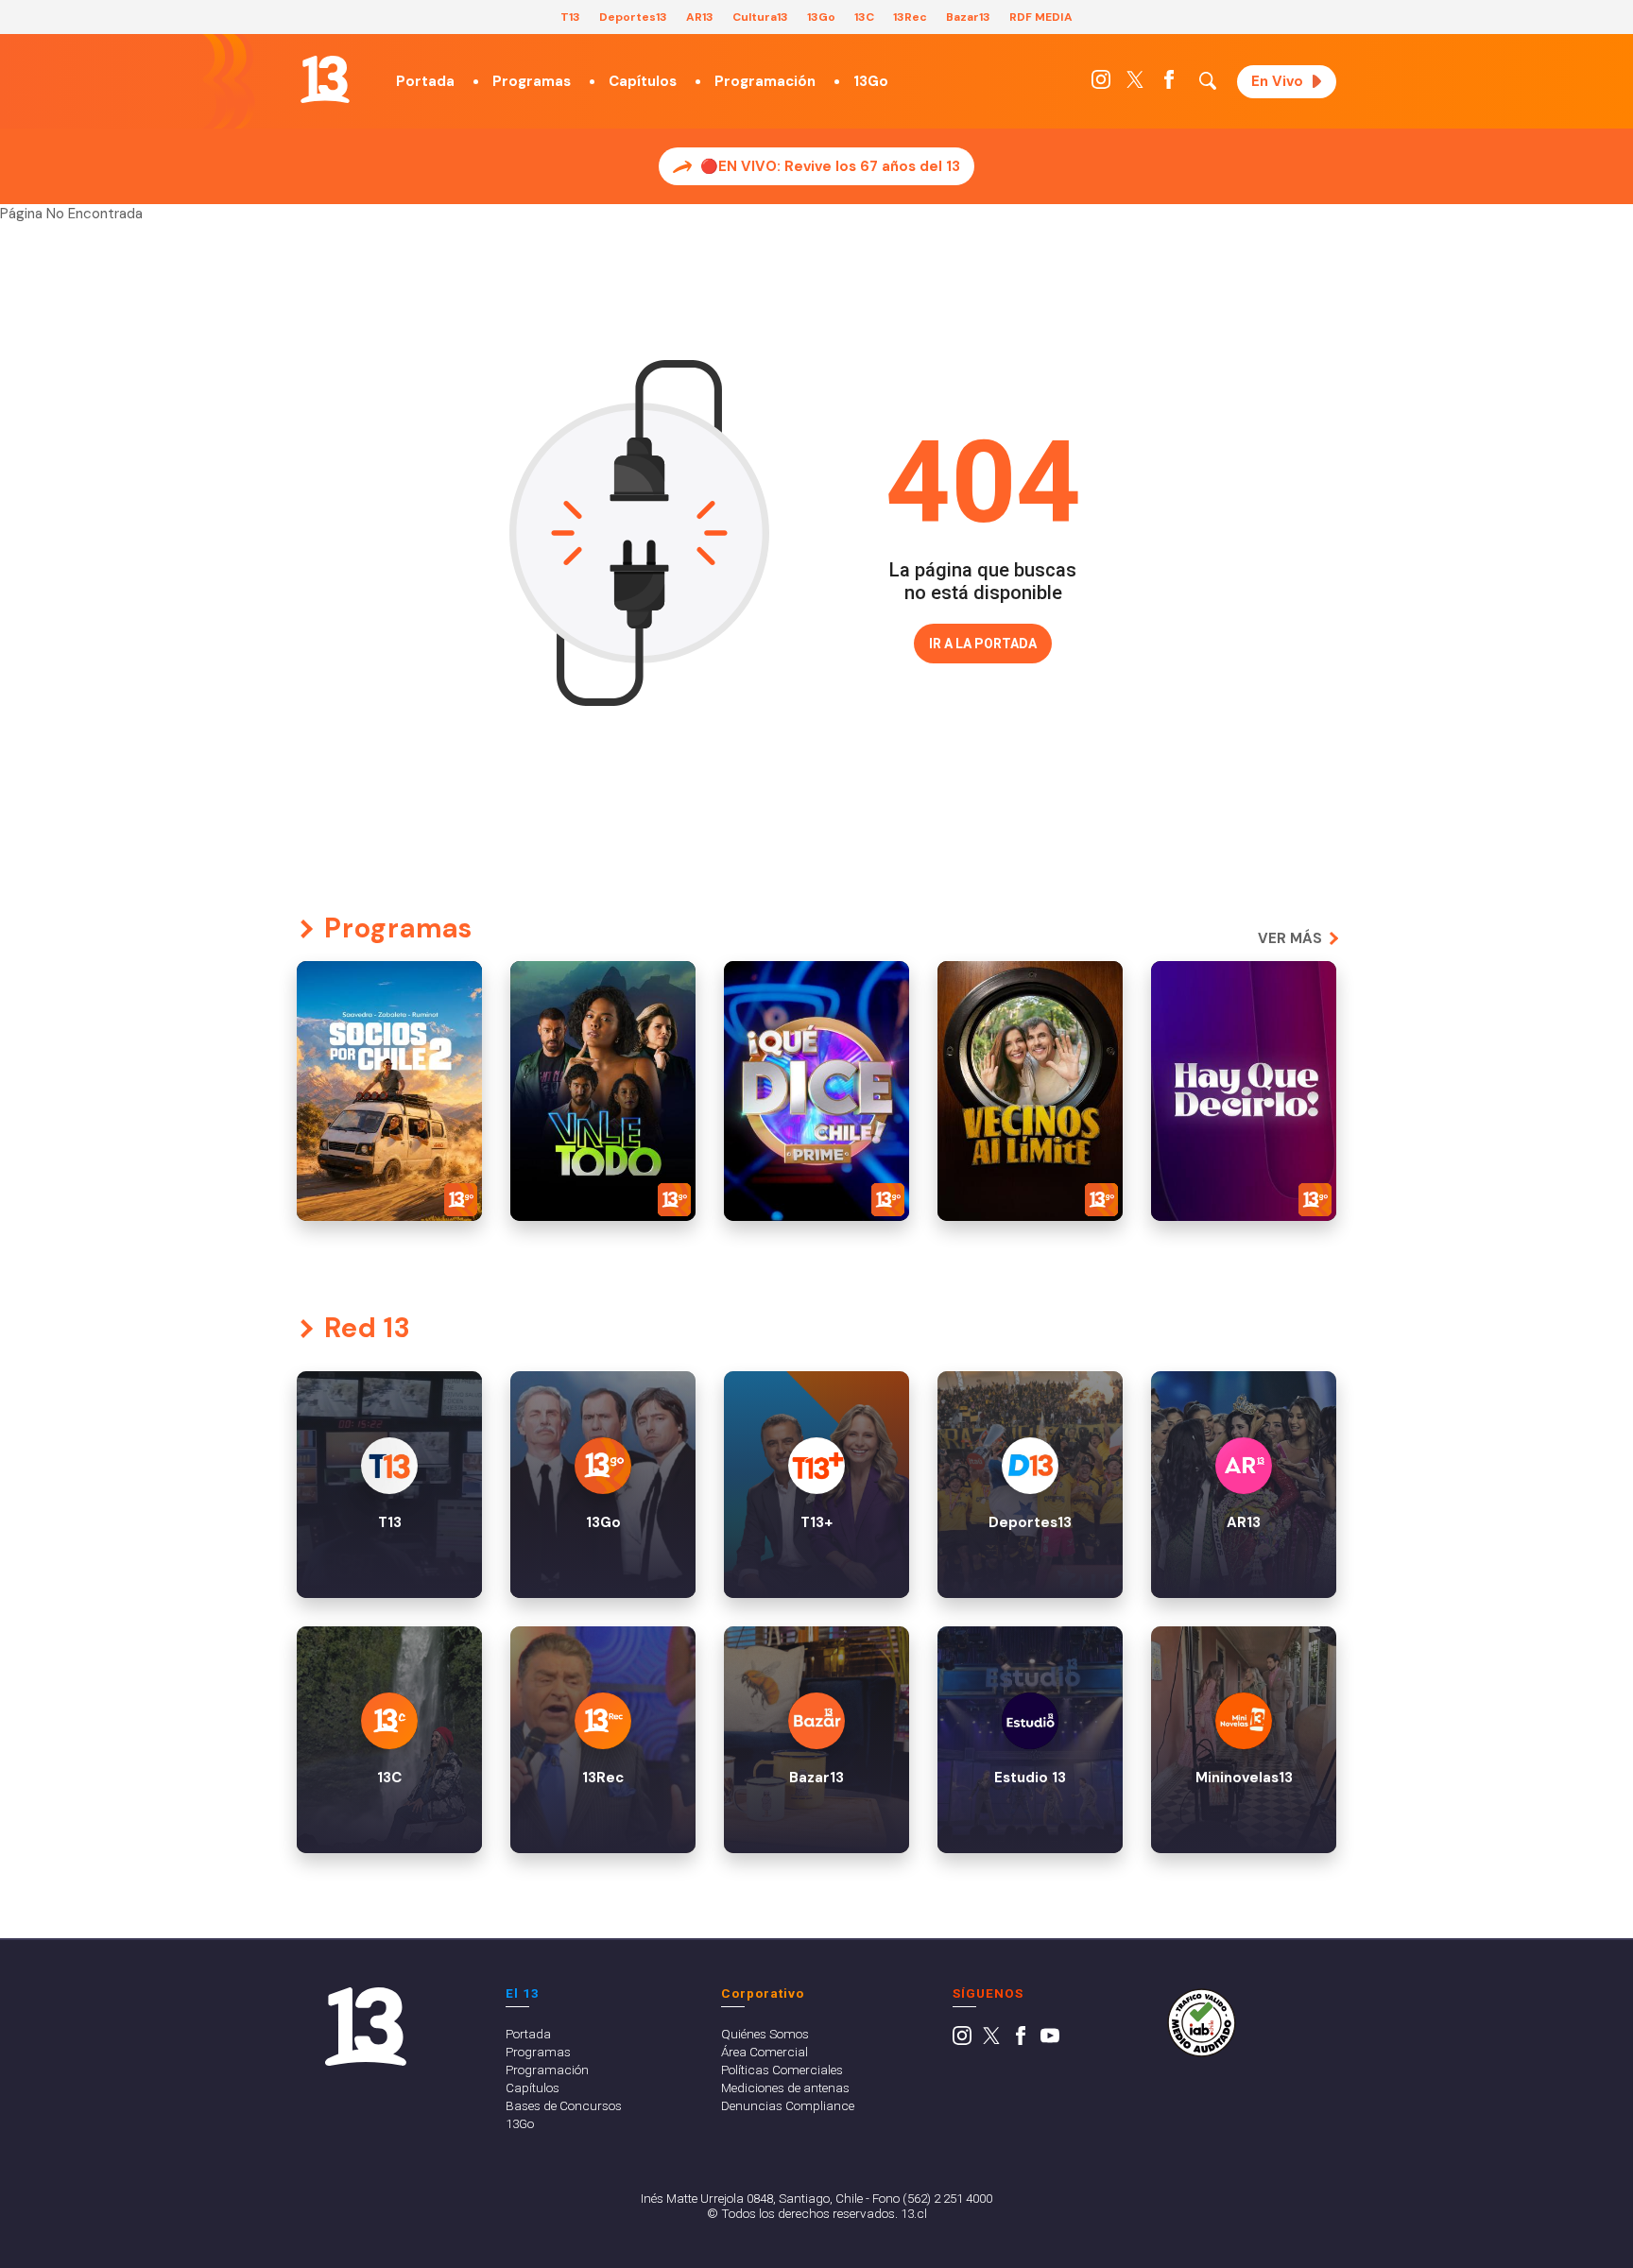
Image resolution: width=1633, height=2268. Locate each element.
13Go (821, 17)
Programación (765, 81)
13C (864, 17)
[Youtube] (1050, 2040)
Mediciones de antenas (785, 2088)
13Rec (910, 17)
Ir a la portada (983, 644)
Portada (425, 81)
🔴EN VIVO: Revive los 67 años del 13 (830, 166)
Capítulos (643, 81)
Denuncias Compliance (788, 2105)
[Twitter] (1135, 84)
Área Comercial (765, 2052)
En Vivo (1277, 81)
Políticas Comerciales (782, 2070)
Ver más (1290, 938)
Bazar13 (968, 17)
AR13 (700, 17)
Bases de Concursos (564, 2105)
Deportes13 (633, 17)
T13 (570, 17)
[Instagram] (1101, 84)
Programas (532, 81)
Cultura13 (760, 17)
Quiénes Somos (765, 2034)
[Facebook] (1169, 84)
